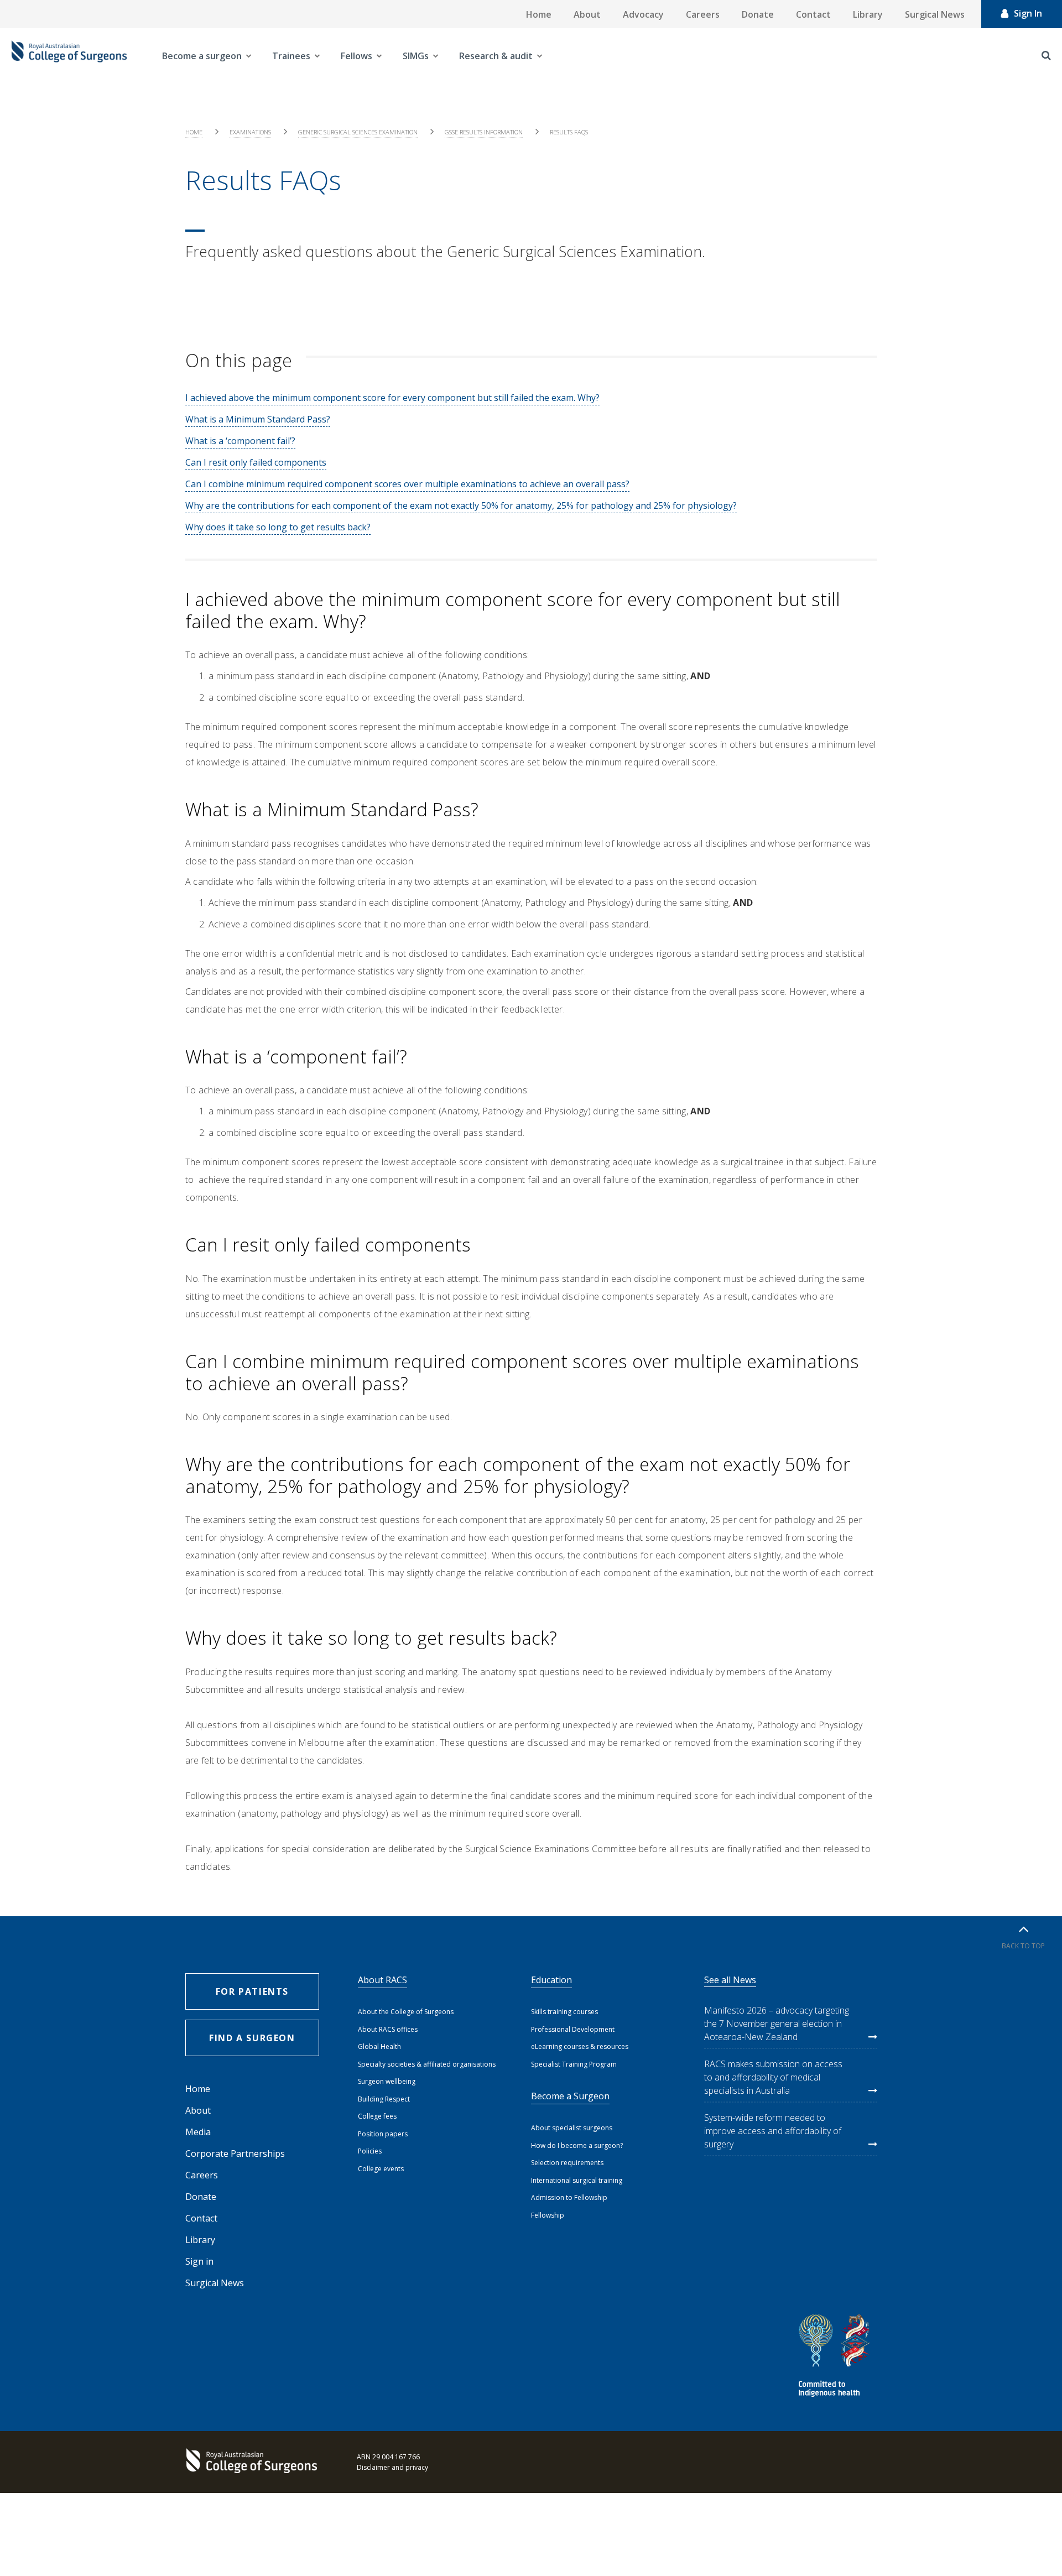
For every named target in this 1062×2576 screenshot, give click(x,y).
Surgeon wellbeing (387, 2081)
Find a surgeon (252, 2038)
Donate (758, 14)
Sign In (1028, 13)
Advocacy (643, 14)
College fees (377, 2116)
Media (198, 2132)
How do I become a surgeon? (577, 2145)
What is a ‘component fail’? (240, 441)
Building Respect (384, 2099)
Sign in (199, 2261)
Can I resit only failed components (256, 462)
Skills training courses (564, 2012)
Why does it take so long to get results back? (278, 527)
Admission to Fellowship (569, 2197)
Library (868, 14)
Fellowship (548, 2215)
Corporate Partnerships (235, 2153)
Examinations (250, 132)
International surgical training (577, 2180)
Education (551, 1980)
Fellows (356, 56)
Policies (370, 2151)
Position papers (383, 2134)
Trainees (291, 56)
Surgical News (935, 14)
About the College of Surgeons (406, 2012)
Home (539, 14)
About (587, 14)
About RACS (382, 1980)
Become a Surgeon (570, 2096)
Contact (813, 14)
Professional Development (573, 2029)
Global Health (379, 2046)
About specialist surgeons (572, 2128)
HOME (194, 132)
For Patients (252, 1991)
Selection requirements (567, 2163)
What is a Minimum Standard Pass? (258, 419)
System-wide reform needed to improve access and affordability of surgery (773, 2131)
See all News (730, 1980)
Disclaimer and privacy (392, 2467)
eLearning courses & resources (580, 2046)
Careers (703, 14)
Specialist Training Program (574, 2064)
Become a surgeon (202, 56)
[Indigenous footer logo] (836, 2357)
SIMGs (416, 56)
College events (381, 2169)
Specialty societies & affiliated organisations (427, 2064)
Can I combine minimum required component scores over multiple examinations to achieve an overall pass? (407, 484)
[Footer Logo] (254, 2462)
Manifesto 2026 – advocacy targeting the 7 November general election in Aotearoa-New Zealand (777, 2024)
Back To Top (1023, 1946)
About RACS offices (388, 2029)
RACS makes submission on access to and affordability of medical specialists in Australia (773, 2077)
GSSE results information (484, 132)
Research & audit (496, 56)
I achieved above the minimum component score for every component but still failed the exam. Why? (392, 398)
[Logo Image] (69, 56)
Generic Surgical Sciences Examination (358, 132)
